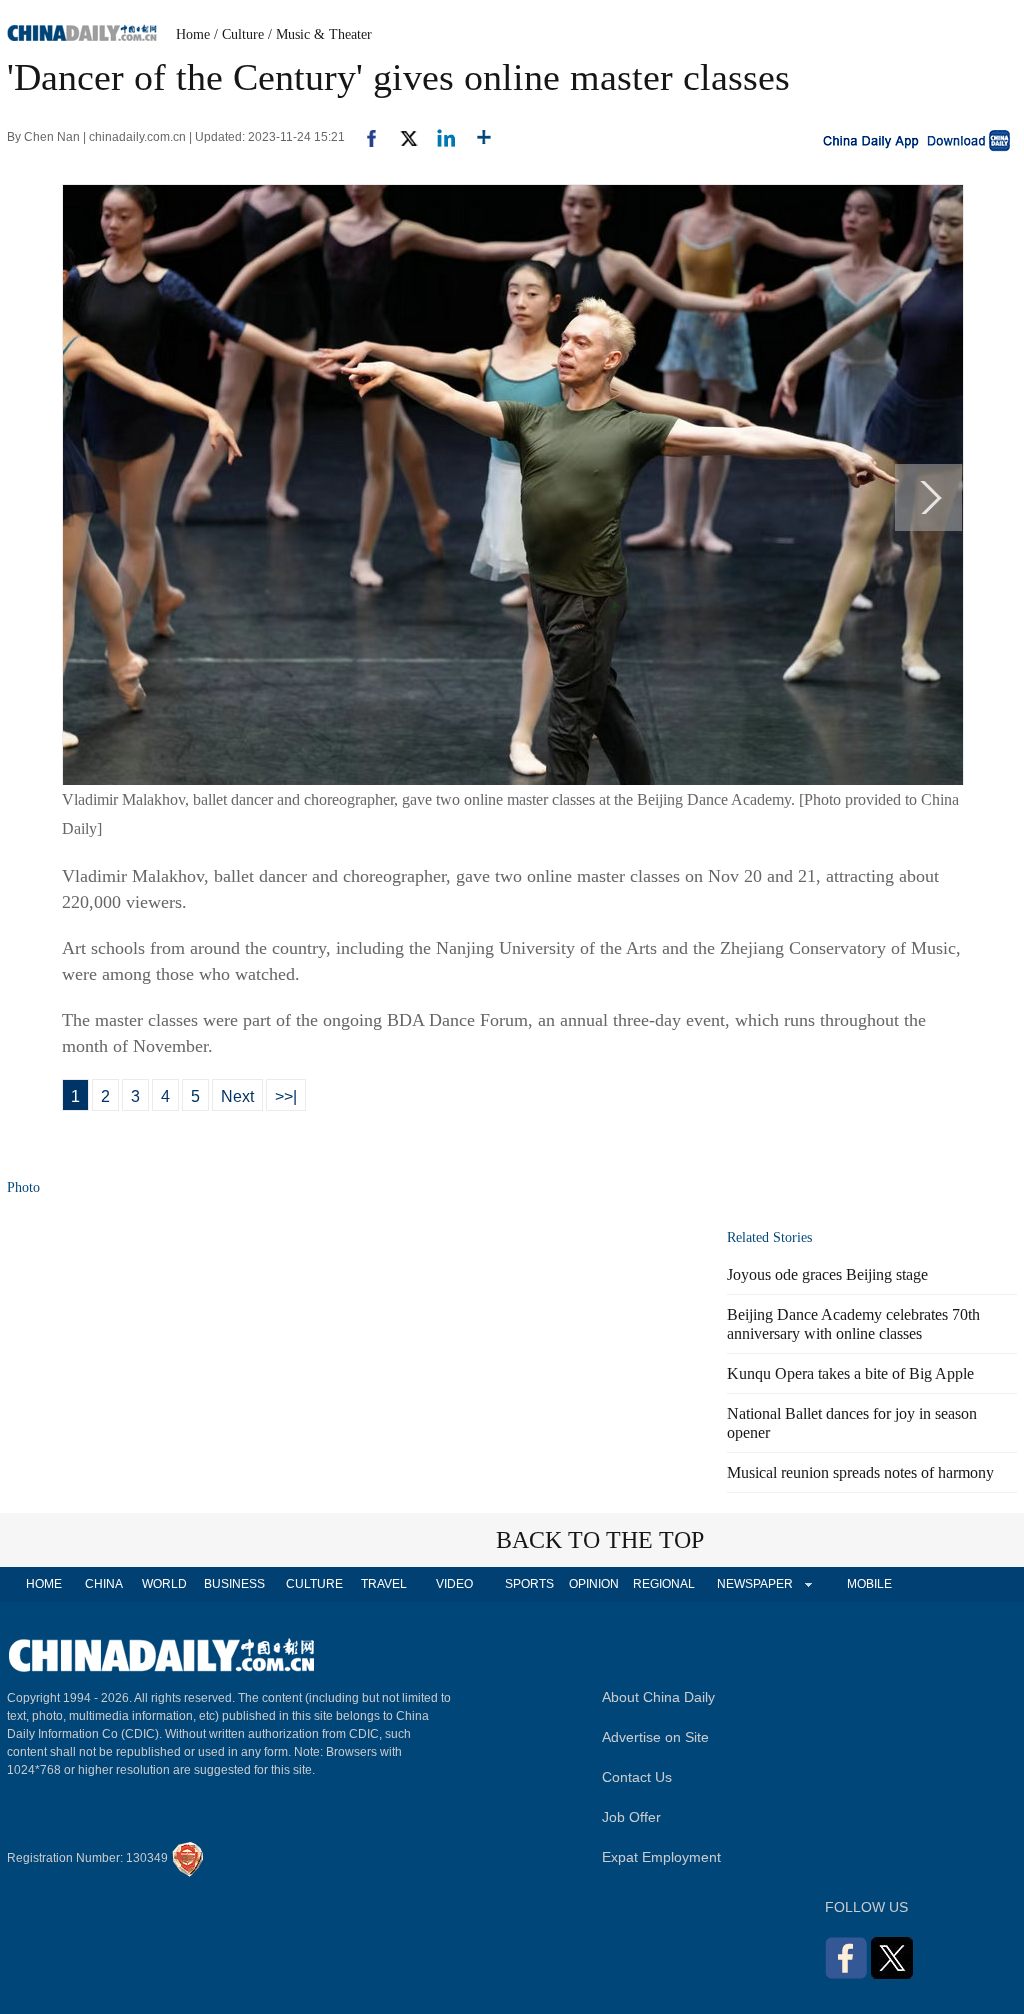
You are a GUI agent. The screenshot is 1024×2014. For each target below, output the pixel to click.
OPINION (594, 1584)
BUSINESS (234, 1584)
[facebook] (364, 137)
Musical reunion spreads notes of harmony (860, 1472)
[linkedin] (438, 137)
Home (193, 34)
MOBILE (869, 1584)
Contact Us (637, 1777)
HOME (44, 1584)
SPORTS (529, 1584)
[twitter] (400, 137)
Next (237, 1096)
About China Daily (658, 1697)
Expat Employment (661, 1857)
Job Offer (631, 1817)
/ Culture (239, 34)
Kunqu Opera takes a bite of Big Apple (850, 1373)
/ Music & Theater (320, 34)
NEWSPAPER (754, 1584)
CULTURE (314, 1584)
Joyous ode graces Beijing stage (827, 1274)
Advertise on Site (655, 1737)
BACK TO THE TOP (600, 1540)
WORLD (164, 1584)
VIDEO (454, 1584)
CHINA (104, 1584)
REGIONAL (664, 1584)
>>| (286, 1096)
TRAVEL (384, 1584)
